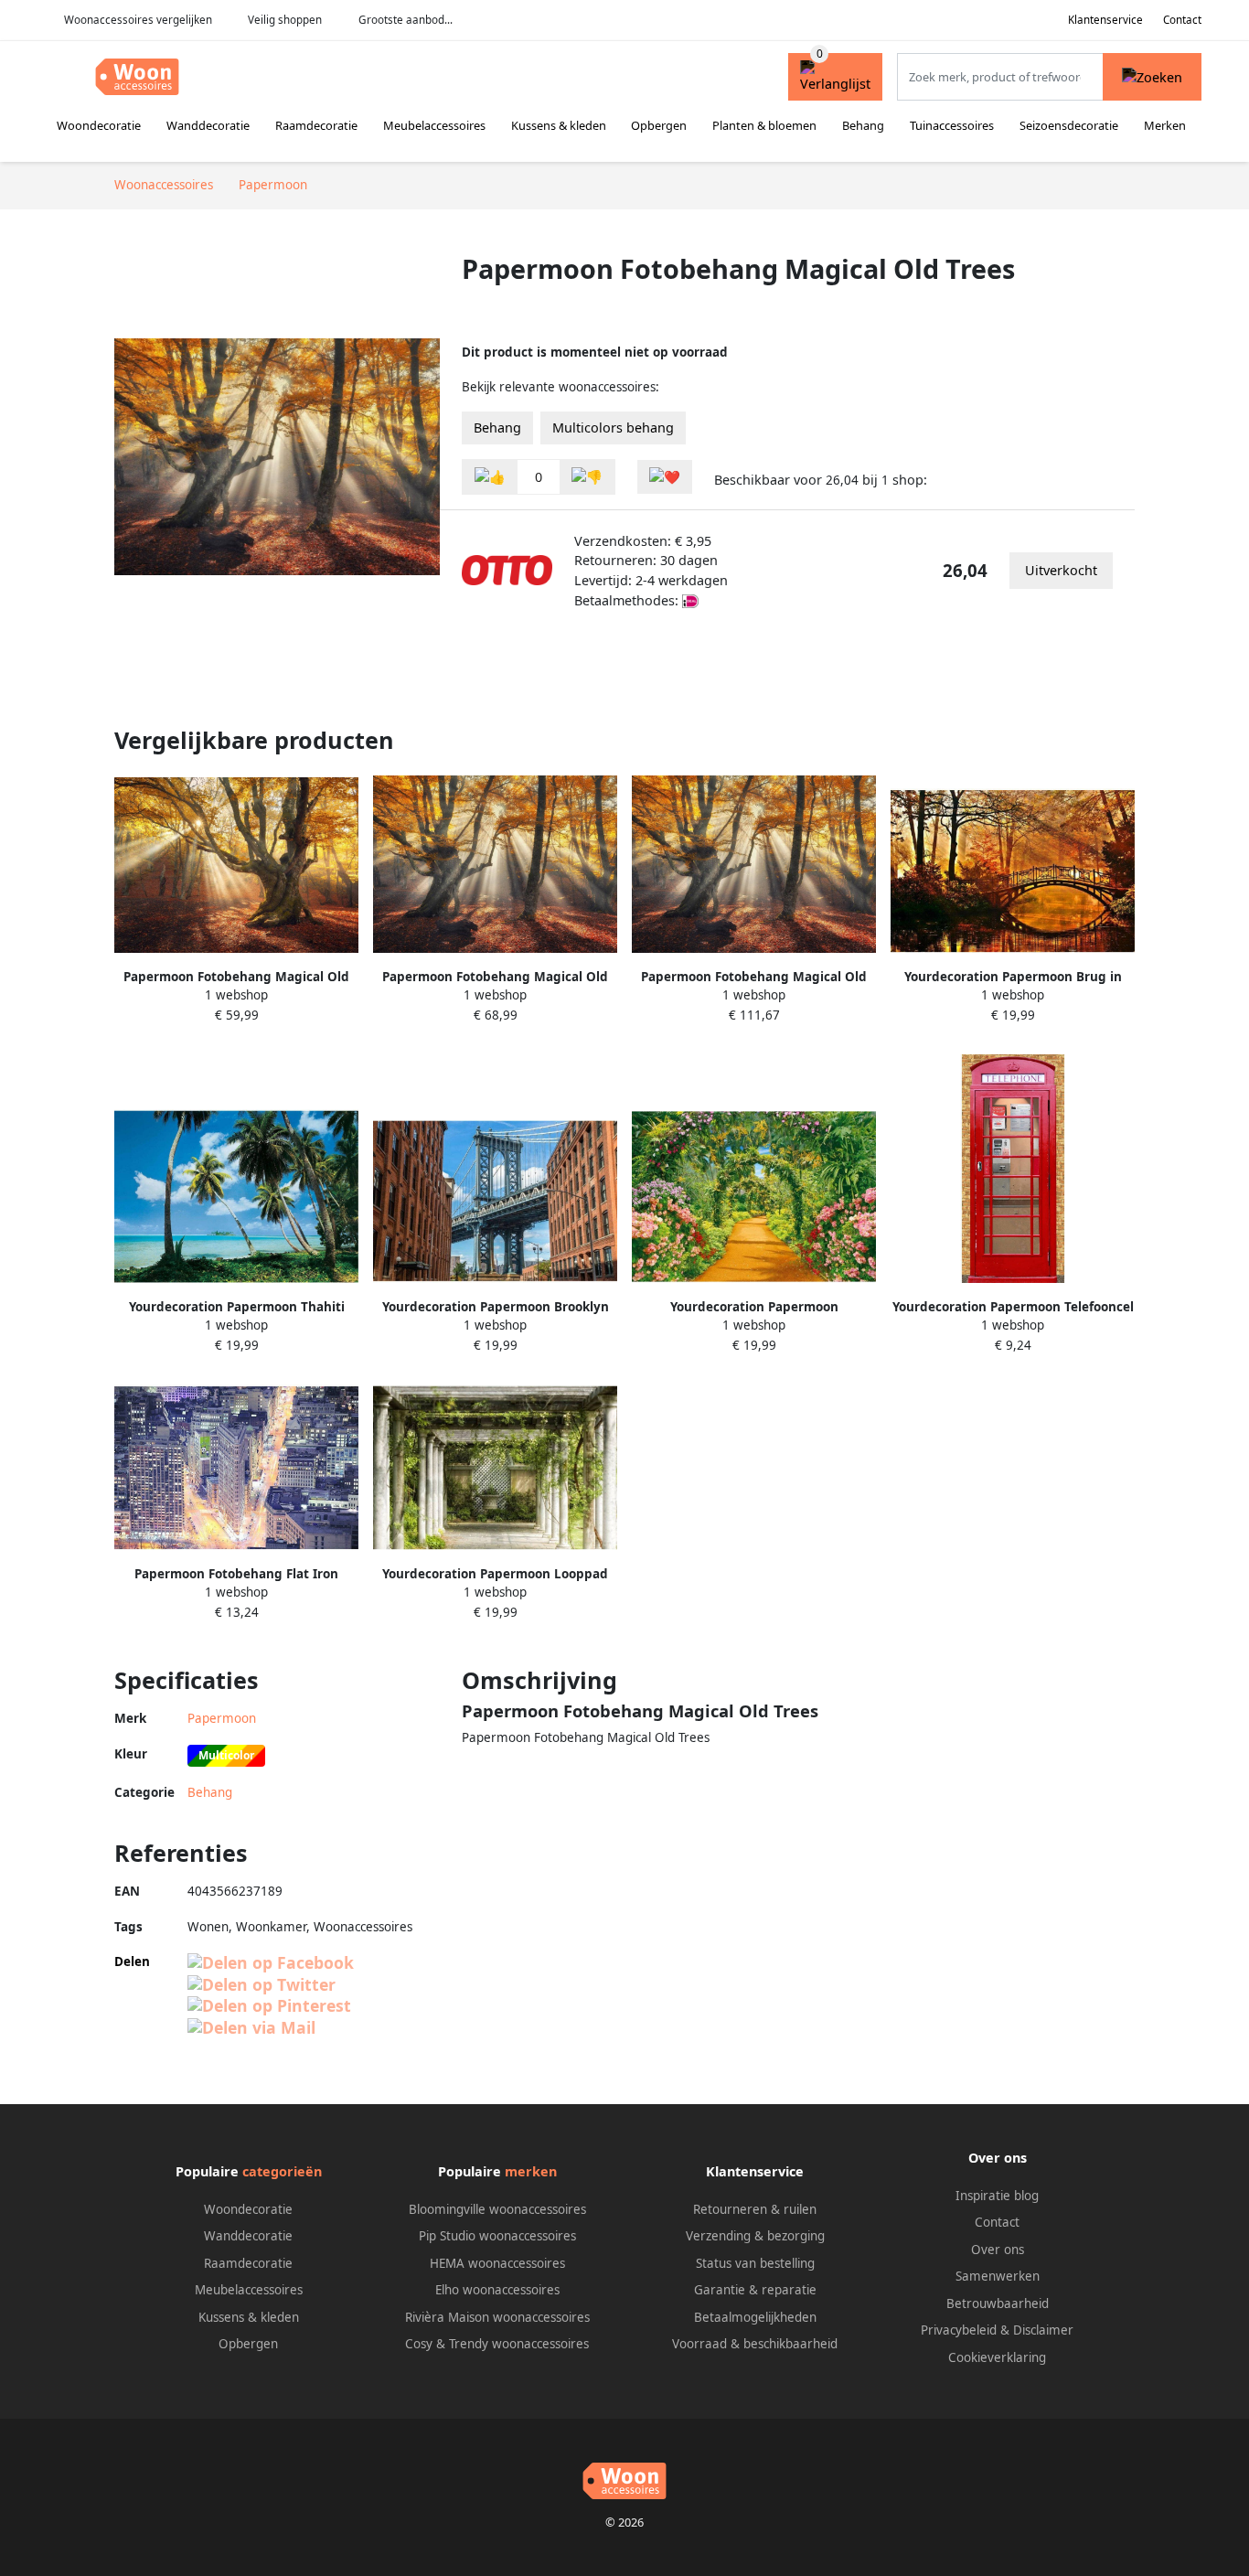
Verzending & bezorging (755, 2236)
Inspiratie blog (997, 2196)
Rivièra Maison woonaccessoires (497, 2317)
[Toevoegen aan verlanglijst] (665, 477)
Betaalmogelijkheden (755, 2317)
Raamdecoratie (316, 125)
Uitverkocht (1061, 570)
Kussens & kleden (559, 125)
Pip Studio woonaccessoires (497, 2236)
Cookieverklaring (997, 2357)
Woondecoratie (99, 125)
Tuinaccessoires (952, 125)
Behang (863, 125)
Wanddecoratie (208, 125)
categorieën (282, 2171)
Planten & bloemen (764, 125)
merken (531, 2171)
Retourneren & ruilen (755, 2209)
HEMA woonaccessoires (497, 2263)
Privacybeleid (959, 2330)
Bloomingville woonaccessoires (497, 2209)
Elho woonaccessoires (497, 2290)
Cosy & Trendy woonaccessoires (497, 2344)
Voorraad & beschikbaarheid (755, 2344)
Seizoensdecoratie (1069, 125)
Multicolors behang (613, 428)
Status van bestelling (755, 2263)
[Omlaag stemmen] (587, 477)
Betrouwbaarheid (998, 2303)
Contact (1182, 20)
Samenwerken (998, 2276)
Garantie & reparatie (755, 2290)
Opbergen (659, 125)
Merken (1165, 125)
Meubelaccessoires (434, 125)
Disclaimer (1043, 2330)
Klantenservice (1105, 20)
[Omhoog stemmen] (490, 477)
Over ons (998, 2250)
